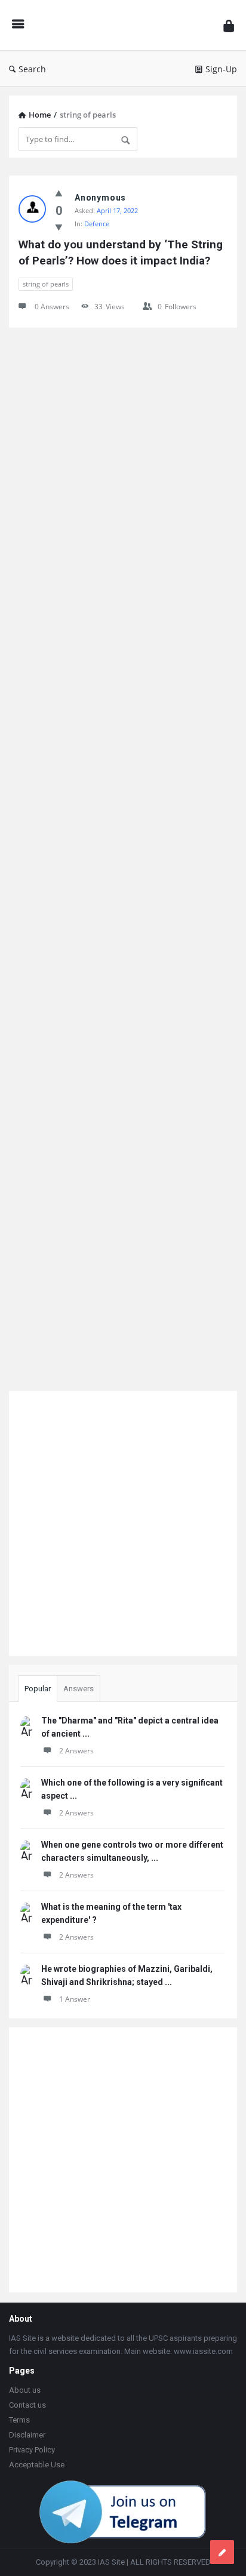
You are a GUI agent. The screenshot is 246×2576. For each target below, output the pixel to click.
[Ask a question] (222, 2552)
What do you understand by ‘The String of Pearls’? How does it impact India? (122, 253)
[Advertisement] (123, 855)
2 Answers (76, 1751)
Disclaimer (27, 2435)
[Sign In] (229, 25)
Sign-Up (221, 69)
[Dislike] (59, 227)
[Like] (59, 193)
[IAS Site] (124, 25)
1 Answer (75, 1999)
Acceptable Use (37, 2465)
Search (32, 69)
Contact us (27, 2405)
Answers (79, 1689)
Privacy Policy (32, 2450)
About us (25, 2390)
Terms (19, 2420)
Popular (38, 1689)
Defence (97, 224)
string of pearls (46, 284)
